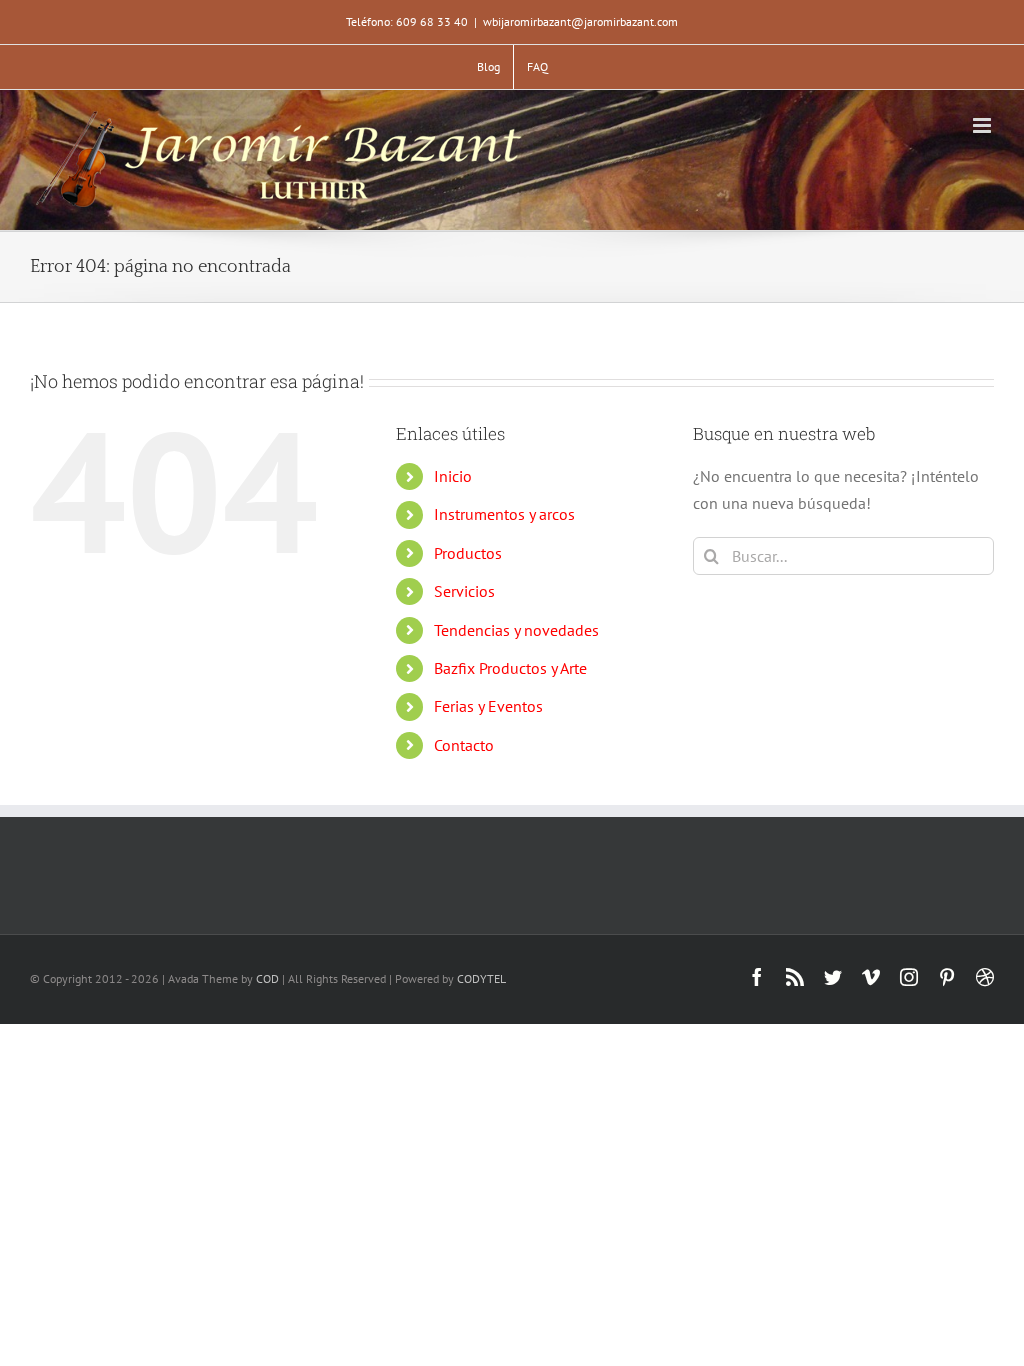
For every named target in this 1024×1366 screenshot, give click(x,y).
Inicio (453, 476)
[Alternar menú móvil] (983, 125)
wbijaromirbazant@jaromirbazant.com (580, 21)
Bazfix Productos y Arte (510, 668)
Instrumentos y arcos (504, 514)
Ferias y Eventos (488, 706)
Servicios (464, 591)
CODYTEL (481, 978)
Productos (468, 553)
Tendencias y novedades (516, 630)
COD (267, 978)
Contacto (464, 745)
